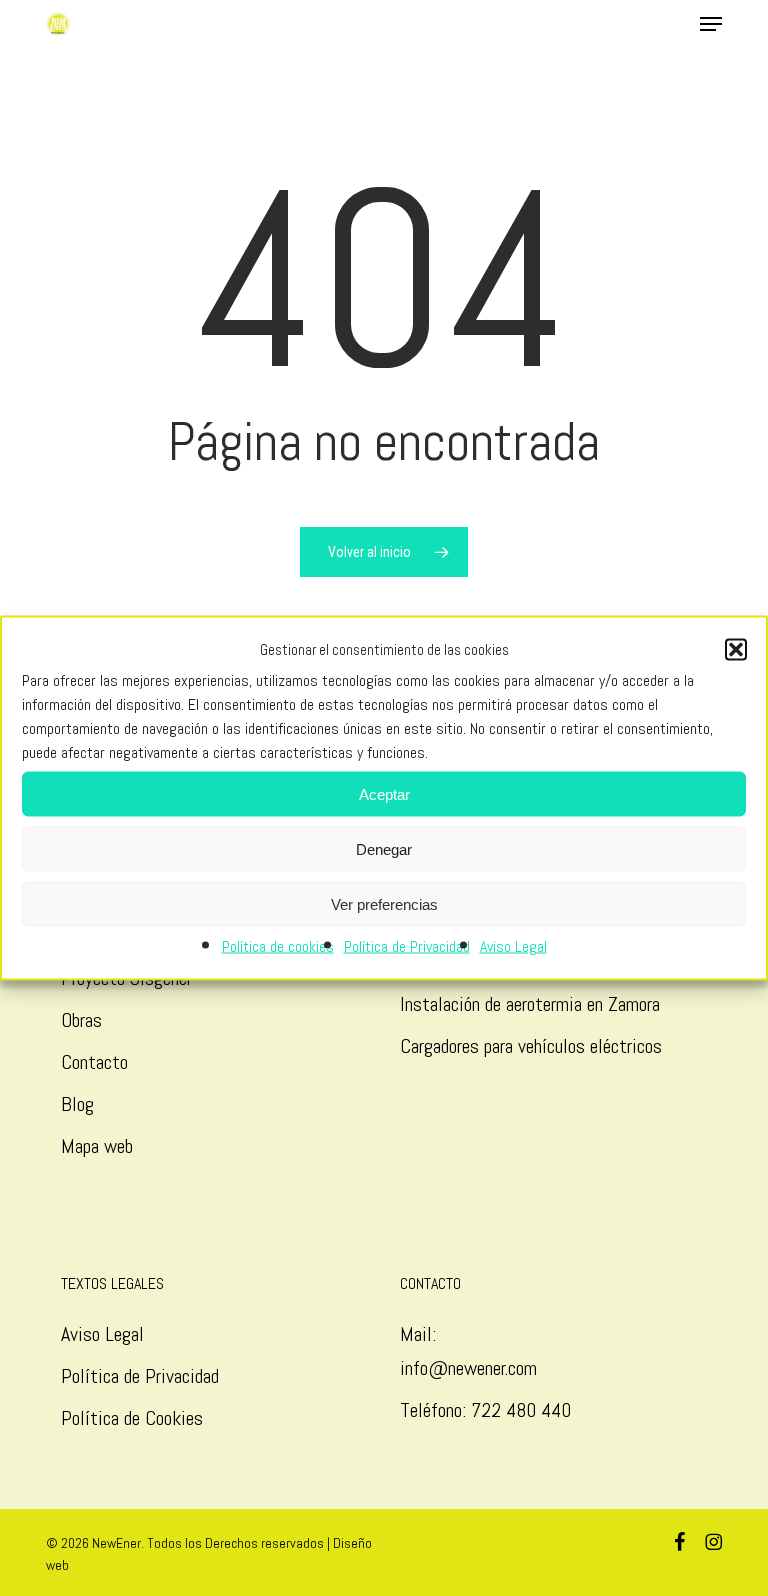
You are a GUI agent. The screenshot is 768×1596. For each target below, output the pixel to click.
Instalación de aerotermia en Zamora (530, 1004)
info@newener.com (468, 1368)
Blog (77, 1104)
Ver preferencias (384, 903)
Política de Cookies (132, 1418)
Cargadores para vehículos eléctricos (533, 1046)
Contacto (94, 1062)
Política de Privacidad (407, 946)
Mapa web (97, 1146)
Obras (81, 1020)
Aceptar (384, 793)
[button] (736, 650)
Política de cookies (278, 946)
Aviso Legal (513, 946)
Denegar (384, 848)
